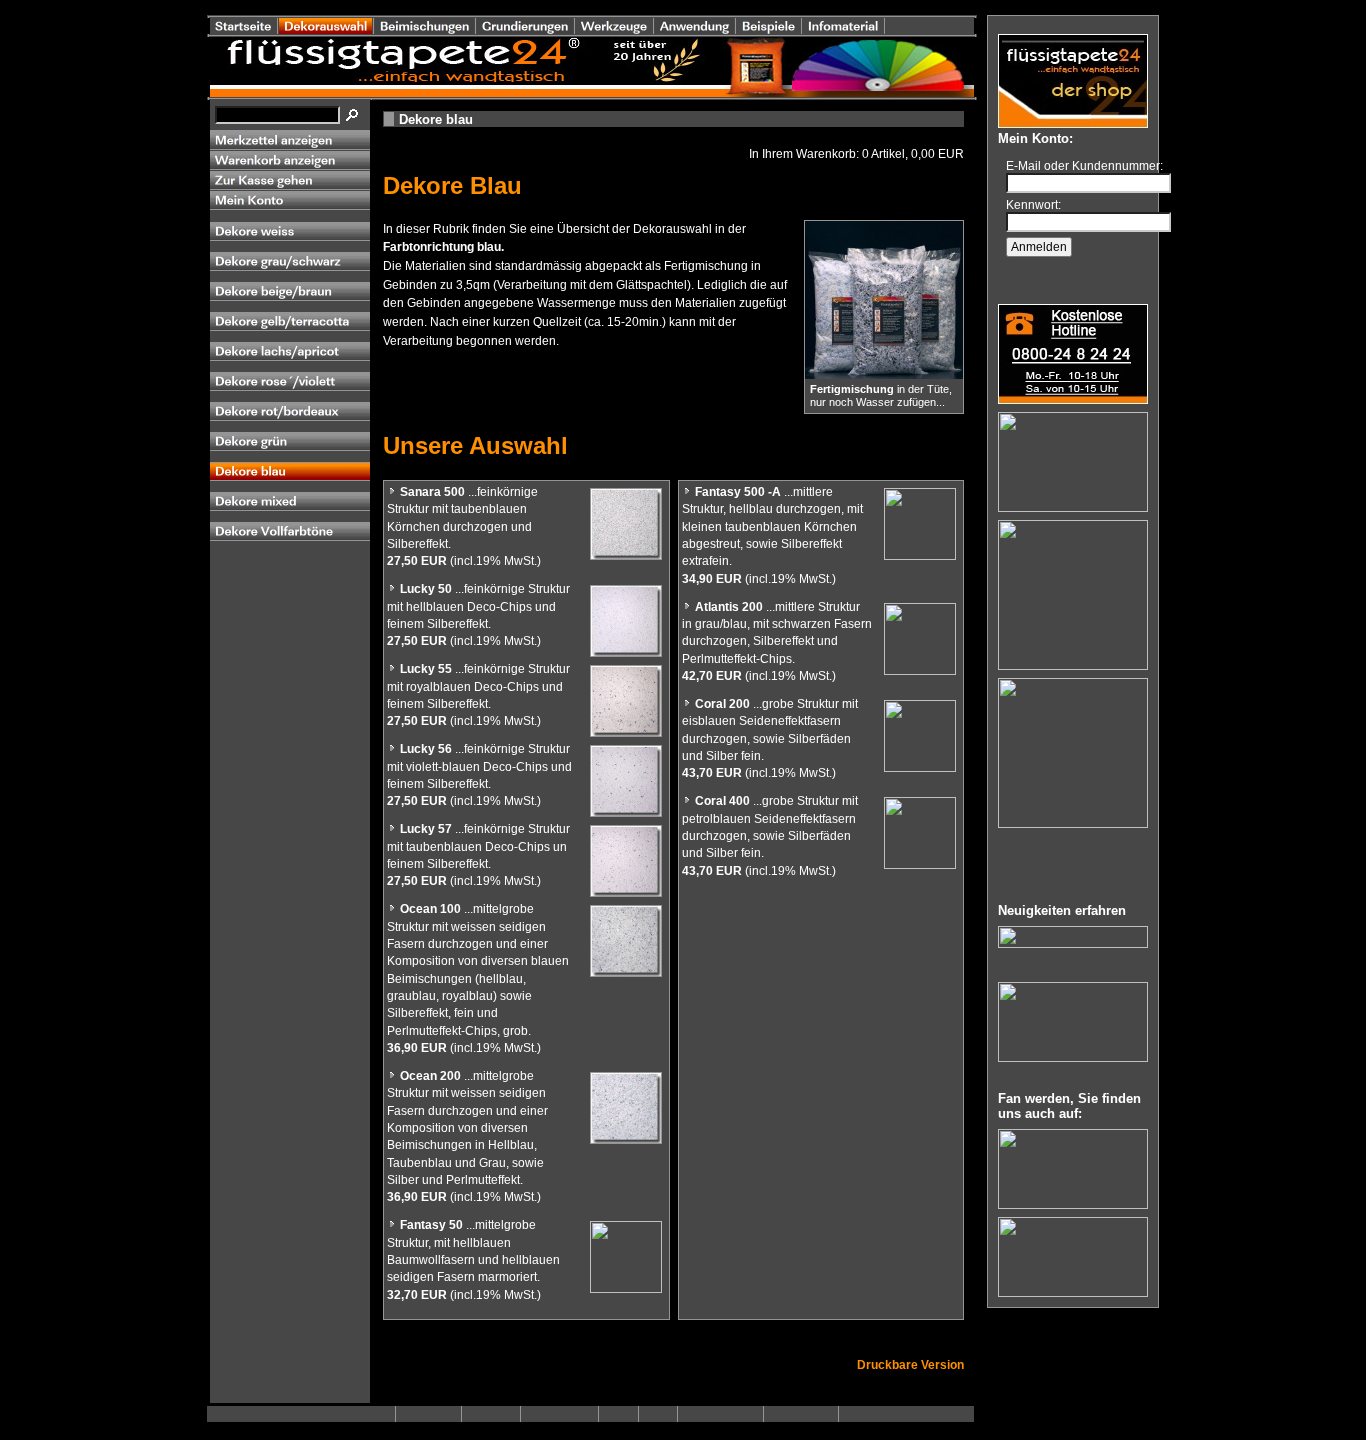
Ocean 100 (430, 909)
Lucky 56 (426, 749)
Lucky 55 (426, 669)
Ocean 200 (430, 1076)
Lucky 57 (426, 829)
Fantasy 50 (431, 1225)
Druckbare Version (910, 1365)
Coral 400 (722, 801)
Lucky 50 (426, 589)
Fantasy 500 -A (738, 492)
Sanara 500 (432, 492)
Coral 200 (722, 704)
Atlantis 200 (729, 607)
